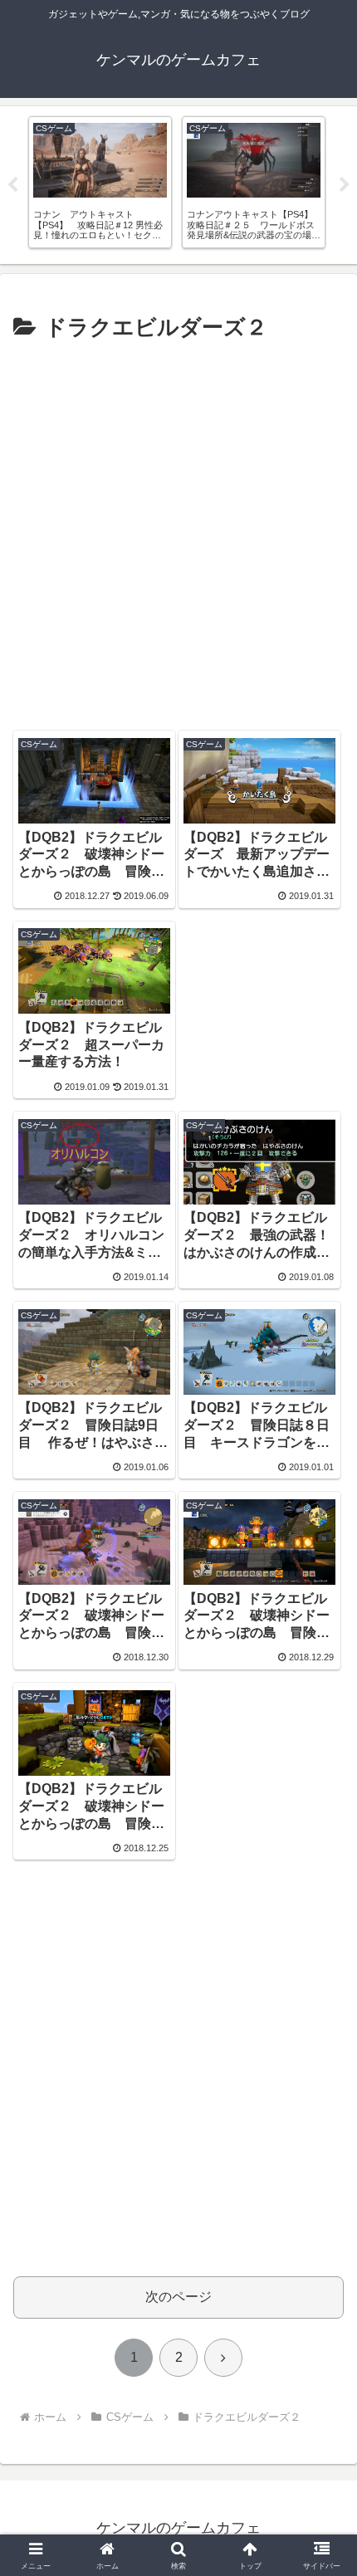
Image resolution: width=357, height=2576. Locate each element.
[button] (323, 2181)
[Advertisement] (178, 534)
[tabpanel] (100, 182)
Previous (12, 185)
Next (345, 185)
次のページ (178, 2297)
